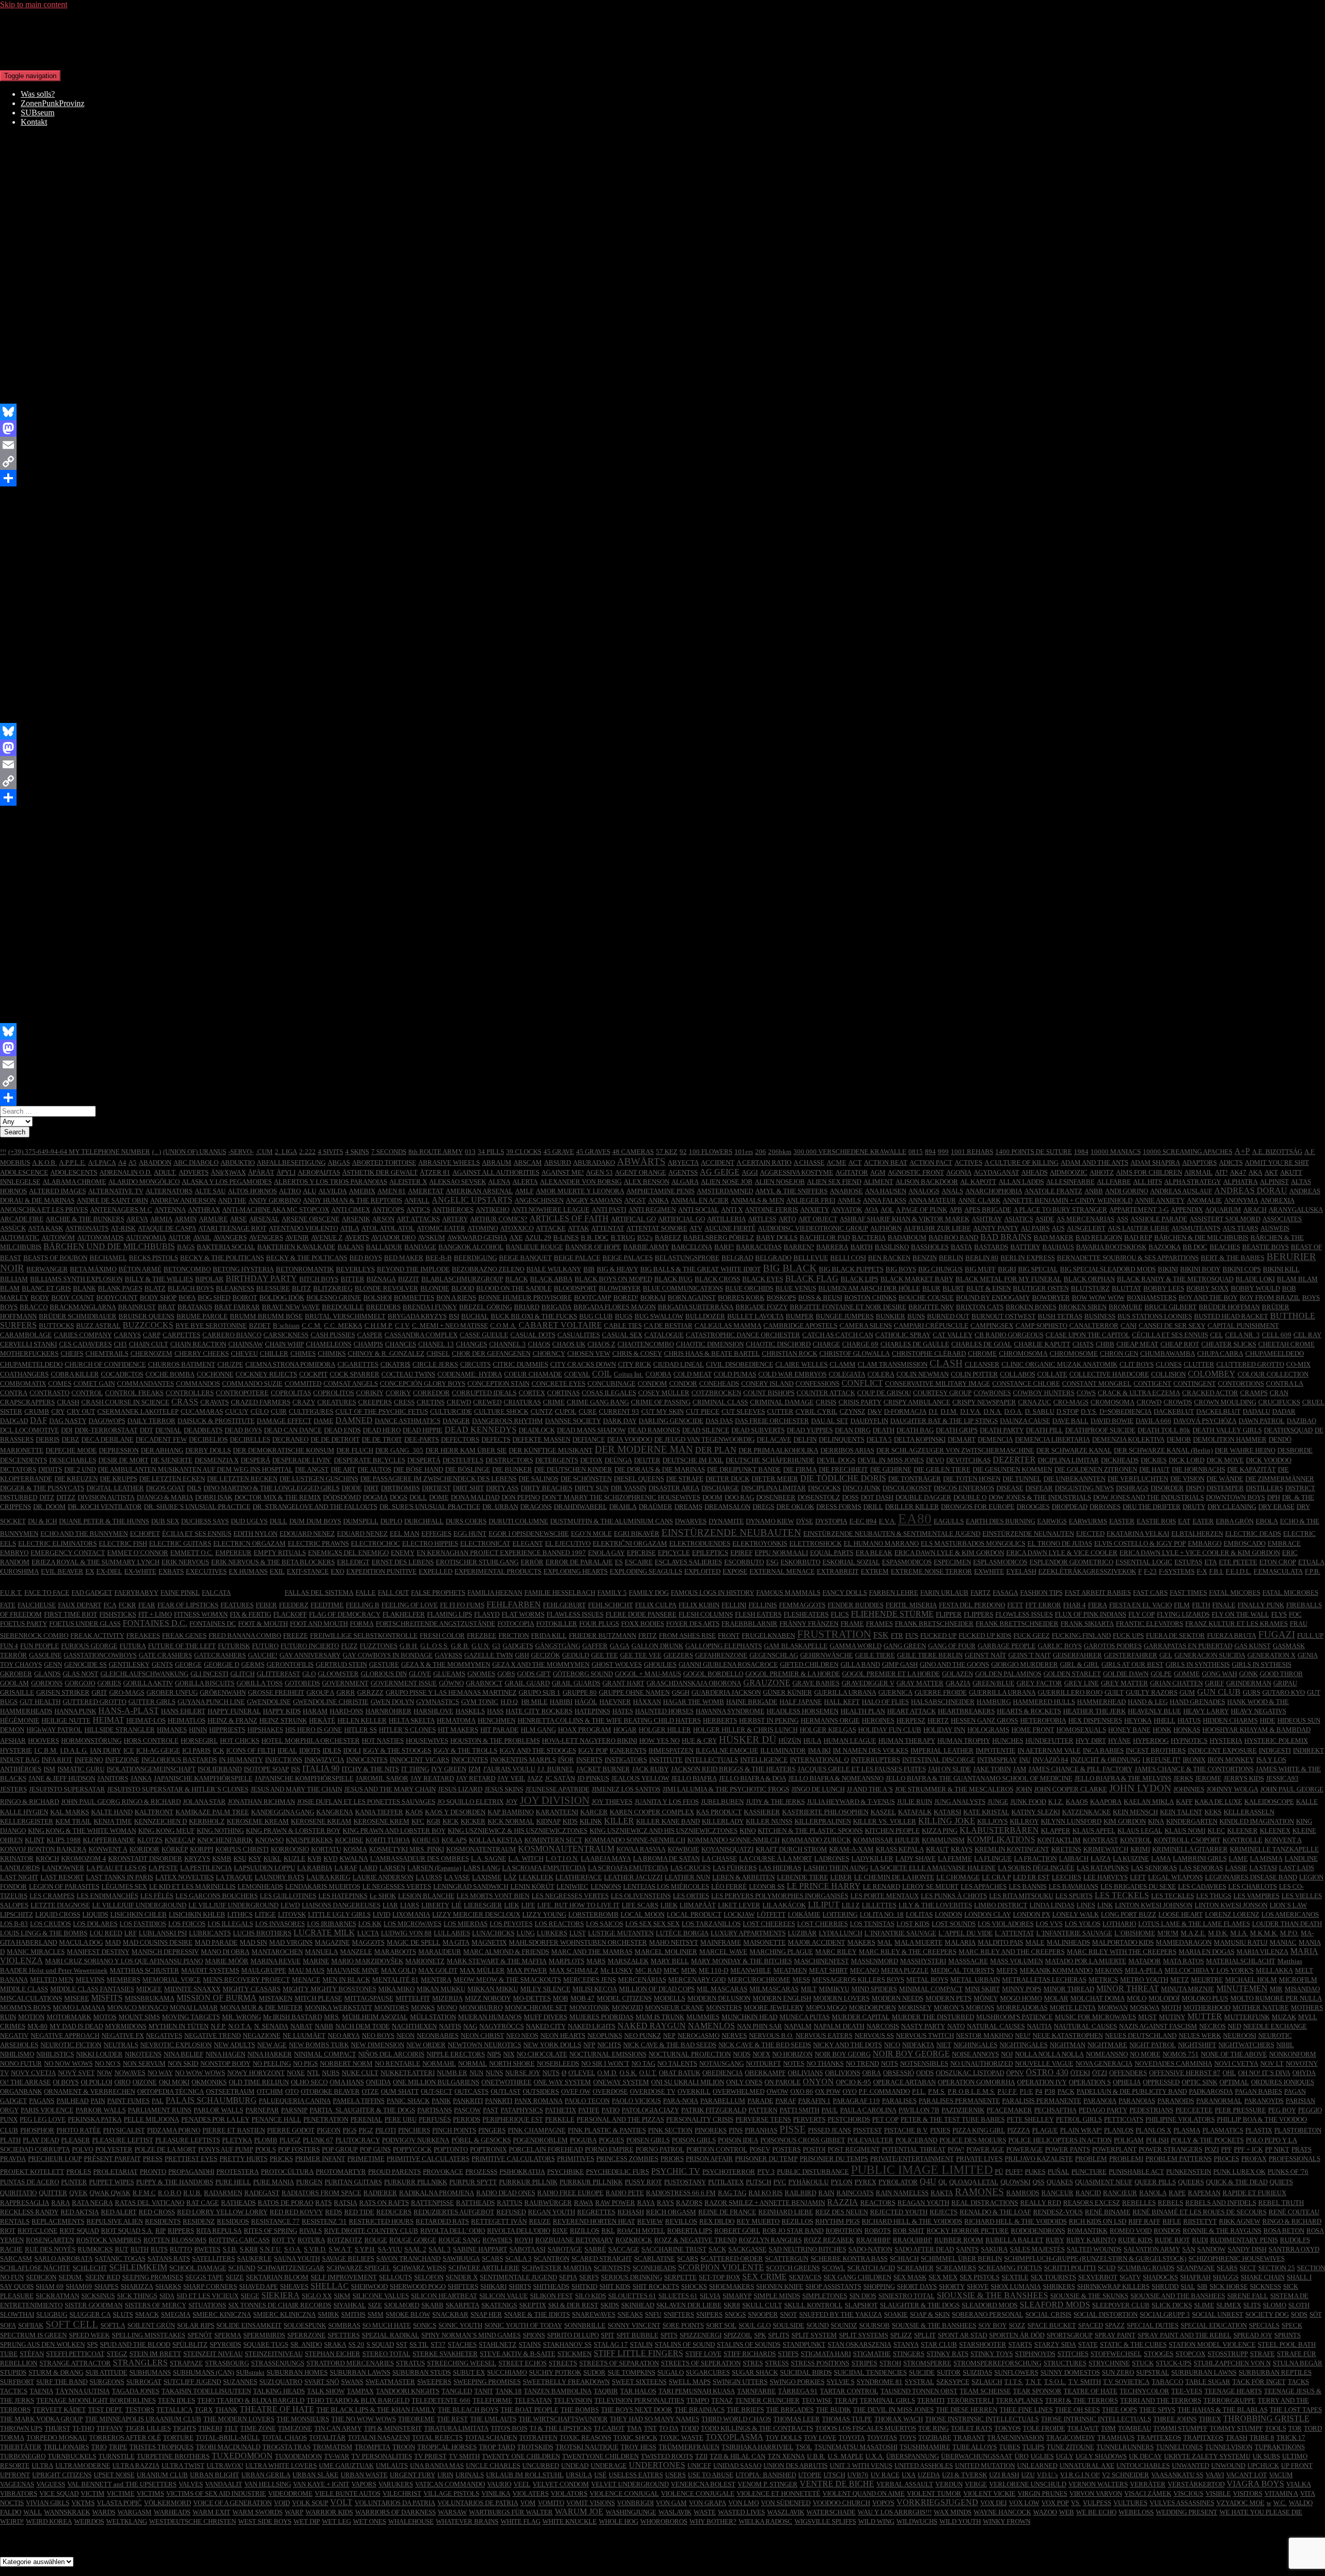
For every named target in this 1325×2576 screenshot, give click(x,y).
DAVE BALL (1070, 1421)
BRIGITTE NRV (931, 1307)
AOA (871, 1210)
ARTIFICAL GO (633, 1219)
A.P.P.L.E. (72, 1163)
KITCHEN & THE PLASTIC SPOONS (810, 1831)
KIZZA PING (940, 1831)
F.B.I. (1216, 1571)
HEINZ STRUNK (283, 1720)
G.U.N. (481, 1646)
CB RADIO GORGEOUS (1009, 1335)
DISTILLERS (1264, 1488)
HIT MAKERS (458, 1730)
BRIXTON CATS (980, 1307)
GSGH (681, 1692)
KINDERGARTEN (1192, 1821)
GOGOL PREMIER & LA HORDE (793, 1674)
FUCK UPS (1128, 1635)
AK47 (1238, 1172)
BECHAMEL (108, 1258)
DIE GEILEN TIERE (942, 1469)
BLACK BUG (673, 1279)
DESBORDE (1295, 1450)
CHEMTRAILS (107, 1353)
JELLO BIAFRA (694, 1778)
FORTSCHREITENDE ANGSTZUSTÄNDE (436, 1624)
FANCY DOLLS (845, 1593)
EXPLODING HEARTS (576, 1571)
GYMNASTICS (438, 1702)
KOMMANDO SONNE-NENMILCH (635, 1840)
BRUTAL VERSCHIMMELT (345, 1316)
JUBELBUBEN (722, 1802)
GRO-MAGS (127, 1692)
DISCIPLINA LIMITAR (774, 1488)
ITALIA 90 (321, 1768)
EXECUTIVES (206, 1571)
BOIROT (245, 1298)
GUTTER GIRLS (152, 1702)
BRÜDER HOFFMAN (1229, 1307)
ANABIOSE (846, 1191)
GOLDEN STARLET (1072, 1674)
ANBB (1094, 1191)
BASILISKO (892, 1247)
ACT (855, 1163)
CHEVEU (244, 1353)
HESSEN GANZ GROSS (984, 1720)
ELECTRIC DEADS (1253, 1534)
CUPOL (566, 1411)
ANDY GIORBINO (275, 1200)
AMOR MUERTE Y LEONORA (580, 1191)
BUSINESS (1100, 1316)
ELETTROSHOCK (815, 1543)
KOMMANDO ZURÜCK (816, 1840)
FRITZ (647, 1635)
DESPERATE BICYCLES (370, 1460)
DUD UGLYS (249, 1521)
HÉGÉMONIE (20, 1720)
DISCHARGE (720, 1488)
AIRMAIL (1198, 1172)
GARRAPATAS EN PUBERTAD (1188, 1646)
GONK (1248, 1674)
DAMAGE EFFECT (284, 1421)
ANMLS (849, 1200)
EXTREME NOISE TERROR (931, 1571)
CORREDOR (431, 1393)
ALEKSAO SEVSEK (458, 1182)
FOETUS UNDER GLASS (85, 1624)
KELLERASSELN (1249, 1812)
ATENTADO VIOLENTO (303, 1228)
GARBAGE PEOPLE (1007, 1646)
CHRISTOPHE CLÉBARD (929, 1353)
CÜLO (260, 1411)
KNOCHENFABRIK (225, 1840)
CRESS (404, 1402)
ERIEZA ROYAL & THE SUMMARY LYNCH (95, 1562)
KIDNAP (548, 1821)
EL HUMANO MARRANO (881, 1543)
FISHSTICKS (118, 1614)
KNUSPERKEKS (309, 1840)
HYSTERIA (1226, 1741)
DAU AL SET (830, 1421)
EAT (1184, 1521)
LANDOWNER (63, 1868)
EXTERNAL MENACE (782, 1571)
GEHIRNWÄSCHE (827, 1655)
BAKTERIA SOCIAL (226, 1247)
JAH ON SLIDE (949, 1769)
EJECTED (1090, 1534)
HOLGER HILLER (665, 1730)
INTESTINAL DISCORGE (939, 1760)
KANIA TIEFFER (379, 1812)
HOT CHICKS (240, 1741)
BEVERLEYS (355, 1269)
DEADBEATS (203, 1430)
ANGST (635, 1200)
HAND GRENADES (1197, 1702)
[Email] (662, 445)
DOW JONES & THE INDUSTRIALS (1040, 1497)
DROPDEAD (1070, 1507)
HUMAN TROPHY (964, 1741)
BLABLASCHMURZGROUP (462, 1279)
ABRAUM (497, 1163)
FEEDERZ (294, 1605)
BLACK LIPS (859, 1279)
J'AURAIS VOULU (509, 1769)
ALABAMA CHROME (74, 1182)
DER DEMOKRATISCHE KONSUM (284, 1450)
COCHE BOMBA (170, 1374)
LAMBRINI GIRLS (1200, 1859)
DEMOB (1179, 1439)
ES (619, 1562)
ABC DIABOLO (196, 1163)
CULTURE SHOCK (501, 1411)
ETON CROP (1278, 1562)
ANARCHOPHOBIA (994, 1191)
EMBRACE (1284, 1543)
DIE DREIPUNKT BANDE (744, 1469)
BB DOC (1195, 1247)
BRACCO (34, 1307)
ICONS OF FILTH (251, 1750)
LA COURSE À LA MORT (776, 1859)
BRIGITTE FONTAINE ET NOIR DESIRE (848, 1307)
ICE (129, 1750)
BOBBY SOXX (1208, 1288)
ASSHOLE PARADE (1159, 1219)
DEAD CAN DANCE (293, 1430)
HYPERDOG (1151, 1741)
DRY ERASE (1276, 1507)
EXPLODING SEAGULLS (646, 1571)
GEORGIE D (222, 1664)
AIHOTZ (1102, 1172)
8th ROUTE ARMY (436, 1152)
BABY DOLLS (777, 1238)
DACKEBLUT (1174, 1411)
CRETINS (431, 1402)
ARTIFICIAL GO (681, 1219)
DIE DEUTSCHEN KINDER (573, 1469)
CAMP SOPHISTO (1041, 1326)
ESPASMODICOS (907, 1562)
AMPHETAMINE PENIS (660, 1191)
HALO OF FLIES (885, 1702)
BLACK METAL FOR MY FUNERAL (1009, 1279)
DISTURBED (19, 1497)
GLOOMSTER (338, 1674)
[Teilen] (662, 478)
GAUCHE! (263, 1655)
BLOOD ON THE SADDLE (514, 1288)
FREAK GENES (184, 1635)
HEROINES (878, 1720)
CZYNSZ (852, 1411)
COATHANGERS (24, 1374)
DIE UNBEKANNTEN (1074, 1479)
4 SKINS (357, 1152)
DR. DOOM (49, 1507)
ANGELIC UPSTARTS (472, 1200)
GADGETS (518, 1646)
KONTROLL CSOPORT (1187, 1840)
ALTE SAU (210, 1191)
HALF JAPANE (801, 1702)
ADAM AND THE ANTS (1094, 1163)
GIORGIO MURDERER (1025, 1664)
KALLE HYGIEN (24, 1812)
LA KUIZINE (1131, 1859)
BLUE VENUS (796, 1288)
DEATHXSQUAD (1288, 1430)
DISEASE (1010, 1488)
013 (470, 1152)
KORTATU (326, 1849)
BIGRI (1007, 1269)
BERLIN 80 (982, 1258)
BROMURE (1125, 1307)
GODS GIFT (534, 1674)
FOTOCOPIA (516, 1624)
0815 (916, 1152)
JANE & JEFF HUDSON (62, 1778)
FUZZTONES (379, 1646)
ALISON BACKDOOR (927, 1182)
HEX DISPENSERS (1095, 1720)
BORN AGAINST (692, 1298)
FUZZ (349, 1646)
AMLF (524, 1191)
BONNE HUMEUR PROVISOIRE (525, 1298)
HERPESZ (911, 1720)
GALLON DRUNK (657, 1646)
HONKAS (1187, 1730)
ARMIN (186, 1219)
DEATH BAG (915, 1430)
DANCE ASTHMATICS (408, 1421)
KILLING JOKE (947, 1821)
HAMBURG (994, 1702)
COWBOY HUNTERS (1044, 1393)
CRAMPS (1254, 1393)
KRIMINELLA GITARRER (1190, 1849)
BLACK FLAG (812, 1278)
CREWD (459, 1402)
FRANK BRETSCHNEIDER (934, 1624)
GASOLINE (45, 1655)
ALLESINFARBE (1070, 1182)
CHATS (1083, 1344)
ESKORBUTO (800, 1562)
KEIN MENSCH (1135, 1812)
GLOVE (420, 1674)
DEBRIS (48, 1439)
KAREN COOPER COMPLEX (652, 1812)
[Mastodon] (662, 428)
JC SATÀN (560, 1778)
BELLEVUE (811, 1258)
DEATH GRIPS (957, 1430)
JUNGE (998, 1802)
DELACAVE (774, 1439)
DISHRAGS (1132, 1488)
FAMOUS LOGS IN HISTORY (712, 1593)
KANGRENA (335, 1812)
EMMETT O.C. (192, 1553)
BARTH (862, 1247)
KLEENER (1242, 1831)
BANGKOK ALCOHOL (471, 1247)
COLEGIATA (847, 1374)
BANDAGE (420, 1247)
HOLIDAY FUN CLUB (890, 1730)
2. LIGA (286, 1152)
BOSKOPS (781, 1298)
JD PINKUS (593, 1778)
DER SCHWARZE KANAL (1074, 1450)
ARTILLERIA (726, 1219)
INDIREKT (1308, 1750)
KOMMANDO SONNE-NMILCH (733, 1840)
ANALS (952, 1191)
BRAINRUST (137, 1307)
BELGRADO (773, 1258)
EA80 (915, 1519)
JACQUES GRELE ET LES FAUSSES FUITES (862, 1769)
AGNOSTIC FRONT (916, 1172)
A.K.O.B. (45, 1163)
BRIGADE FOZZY (762, 1307)
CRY (58, 1411)
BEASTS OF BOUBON (55, 1258)
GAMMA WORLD (856, 1646)
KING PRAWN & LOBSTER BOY (293, 1831)
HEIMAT (108, 1720)
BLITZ (301, 1288)
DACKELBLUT (1218, 1411)
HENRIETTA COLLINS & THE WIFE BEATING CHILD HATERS (609, 1720)
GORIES (109, 1683)
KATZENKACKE (1086, 1812)
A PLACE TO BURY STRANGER (1060, 1210)
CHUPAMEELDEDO (1275, 1353)
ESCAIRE (639, 1562)
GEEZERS (678, 1655)
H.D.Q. (510, 1702)
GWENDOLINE (269, 1702)
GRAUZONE (767, 1683)
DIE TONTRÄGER (915, 1479)
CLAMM (843, 1364)
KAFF (1184, 1802)
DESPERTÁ (424, 1460)
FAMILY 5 (612, 1593)
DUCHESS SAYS (205, 1521)
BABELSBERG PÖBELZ (719, 1238)
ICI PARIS (196, 1750)
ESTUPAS (1188, 1562)
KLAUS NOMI (1185, 1831)
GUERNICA (895, 1692)
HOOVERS (43, 1741)
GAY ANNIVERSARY (310, 1655)
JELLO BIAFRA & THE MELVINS (1123, 1778)
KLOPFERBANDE (109, 1840)
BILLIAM (14, 1279)
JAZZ (535, 1778)
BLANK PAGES (120, 1288)
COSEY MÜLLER (664, 1393)
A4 (122, 1163)
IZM (475, 1769)
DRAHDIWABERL (580, 1507)
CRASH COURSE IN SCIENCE (125, 1402)
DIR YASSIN (629, 1488)
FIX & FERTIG (251, 1614)
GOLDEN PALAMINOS (1008, 1674)
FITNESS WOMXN (201, 1614)
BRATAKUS (195, 1307)
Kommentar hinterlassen (167, 197)
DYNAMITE (726, 1521)
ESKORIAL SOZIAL (851, 1562)
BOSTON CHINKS (870, 1298)
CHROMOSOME (1074, 1353)
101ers (744, 1152)
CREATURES (337, 1402)
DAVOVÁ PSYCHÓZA (1205, 1421)
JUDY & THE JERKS (775, 1802)
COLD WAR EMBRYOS (792, 1374)
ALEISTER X (408, 1182)
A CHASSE (809, 1163)
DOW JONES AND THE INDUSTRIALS (1149, 1497)
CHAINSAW (246, 1344)
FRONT (729, 1635)
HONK (1162, 1730)
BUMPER (800, 1316)
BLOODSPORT (575, 1288)
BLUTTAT (1127, 1288)
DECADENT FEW (161, 1439)
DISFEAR (1039, 1488)
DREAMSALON (727, 1507)
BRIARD (527, 1307)
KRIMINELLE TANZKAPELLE (1274, 1849)
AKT (1271, 1172)
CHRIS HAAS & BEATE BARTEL (712, 1353)
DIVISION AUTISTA (106, 1497)
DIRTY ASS (502, 1488)
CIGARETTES (358, 1364)
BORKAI (653, 1298)
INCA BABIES (1103, 1750)
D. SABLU (1040, 1411)
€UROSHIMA (19, 1571)
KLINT (35, 1840)
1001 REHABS (972, 1152)
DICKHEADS (1120, 1460)
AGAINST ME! (563, 1172)
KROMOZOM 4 (84, 1859)
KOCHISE (349, 1840)
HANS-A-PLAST (129, 1711)
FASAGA (1005, 1593)
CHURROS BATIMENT (182, 1364)
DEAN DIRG (853, 1430)
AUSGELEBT (1086, 1228)
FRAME (852, 1624)
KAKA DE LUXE (1218, 1802)
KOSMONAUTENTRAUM (566, 1849)
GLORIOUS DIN (384, 1674)
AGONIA (959, 1172)
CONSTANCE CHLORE (1026, 1383)
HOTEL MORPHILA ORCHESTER (311, 1741)
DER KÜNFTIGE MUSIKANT (551, 1450)
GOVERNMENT (345, 1683)
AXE (516, 1238)
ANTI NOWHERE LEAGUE (550, 1210)
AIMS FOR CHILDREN (1149, 1172)
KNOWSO (269, 1840)
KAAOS (1077, 1802)
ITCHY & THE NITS (370, 1769)
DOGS (399, 1497)
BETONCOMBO (187, 1269)
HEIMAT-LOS (146, 1720)
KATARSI (947, 1812)
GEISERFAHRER (1077, 1655)
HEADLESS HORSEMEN (803, 1711)
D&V (875, 1411)
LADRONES (832, 1859)
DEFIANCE (589, 1439)
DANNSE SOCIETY (573, 1421)
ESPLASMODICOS (1000, 1562)
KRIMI (1140, 1849)
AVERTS (357, 1238)
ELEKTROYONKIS (760, 1543)
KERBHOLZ (207, 1821)
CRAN (1279, 1393)
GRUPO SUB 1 (540, 1692)
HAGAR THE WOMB (694, 1702)
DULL (278, 1521)
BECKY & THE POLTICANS (307, 1258)
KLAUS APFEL (1094, 1831)
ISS (296, 1769)
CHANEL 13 (436, 1344)
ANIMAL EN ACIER (700, 1200)
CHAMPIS (368, 1344)
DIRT (371, 1488)
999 (943, 1152)
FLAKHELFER (404, 1614)
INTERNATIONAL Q (819, 1760)
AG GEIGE (720, 1172)
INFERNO (89, 1760)
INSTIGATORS (626, 1760)
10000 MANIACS (1116, 1152)
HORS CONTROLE (151, 1741)
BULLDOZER (705, 1316)
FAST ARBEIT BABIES (1098, 1593)
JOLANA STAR (204, 1802)
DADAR (1284, 1411)
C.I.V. (402, 1326)
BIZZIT (409, 1279)
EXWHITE (989, 1571)
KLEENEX (1275, 1831)
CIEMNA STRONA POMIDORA (290, 1364)
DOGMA (375, 1497)
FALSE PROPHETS (438, 1593)
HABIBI (561, 1702)
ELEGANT (528, 1543)
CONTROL (87, 1393)
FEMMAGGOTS (802, 1605)
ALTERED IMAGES (57, 1191)
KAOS (414, 1812)
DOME (439, 1497)
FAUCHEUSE (37, 1605)
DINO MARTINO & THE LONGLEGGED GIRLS (271, 1488)
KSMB (222, 1859)
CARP (152, 1335)
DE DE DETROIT (335, 1439)
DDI (67, 1430)
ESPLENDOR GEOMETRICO (1071, 1562)
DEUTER (647, 1460)
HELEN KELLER (362, 1720)
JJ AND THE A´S (870, 1789)
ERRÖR (532, 1562)
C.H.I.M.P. (379, 1326)
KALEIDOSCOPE (1269, 1802)
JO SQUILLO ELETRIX (470, 1802)
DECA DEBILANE (107, 1439)
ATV (696, 1228)
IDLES (332, 1750)
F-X (1202, 1571)
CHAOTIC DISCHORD (778, 1344)
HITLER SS (360, 1730)
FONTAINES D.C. (155, 1623)
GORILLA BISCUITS (205, 1683)
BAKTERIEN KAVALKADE (296, 1247)
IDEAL (287, 1750)
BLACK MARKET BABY (917, 1279)
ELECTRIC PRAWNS (318, 1543)
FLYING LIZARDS (1183, 1614)
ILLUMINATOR (783, 1750)
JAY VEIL (511, 1778)
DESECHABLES (73, 1460)
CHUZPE (230, 1364)
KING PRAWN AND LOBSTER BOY (394, 1831)
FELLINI (734, 1605)
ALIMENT (878, 1182)
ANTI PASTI (609, 1210)
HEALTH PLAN (863, 1711)
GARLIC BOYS (1060, 1646)
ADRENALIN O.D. (126, 1172)
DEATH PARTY (1002, 1430)
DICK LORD (1187, 1460)
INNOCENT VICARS (419, 1760)
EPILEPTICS (710, 1553)
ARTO (787, 1219)
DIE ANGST (312, 1469)
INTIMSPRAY (997, 1760)
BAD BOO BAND (953, 1238)
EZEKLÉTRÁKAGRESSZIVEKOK (1087, 1571)
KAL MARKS (70, 1812)
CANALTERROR (1094, 1326)
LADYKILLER (872, 1859)
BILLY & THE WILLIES (159, 1279)
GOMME (1187, 1674)
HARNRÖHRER (388, 1711)
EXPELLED (436, 1571)
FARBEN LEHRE (894, 1593)
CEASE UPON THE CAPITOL (1088, 1335)
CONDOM (652, 1383)
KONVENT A (1283, 1840)
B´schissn (286, 1326)
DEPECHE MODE (71, 1450)
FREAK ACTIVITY (97, 1635)
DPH (1274, 1497)
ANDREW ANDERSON (183, 1200)
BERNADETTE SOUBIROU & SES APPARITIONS (1128, 1258)
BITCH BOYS (319, 1279)
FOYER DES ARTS (693, 1624)
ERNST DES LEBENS (403, 1562)
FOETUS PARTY (24, 1624)
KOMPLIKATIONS (1001, 1839)
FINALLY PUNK (1261, 1605)
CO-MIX (1298, 1364)
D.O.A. (1013, 1411)
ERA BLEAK (874, 1553)
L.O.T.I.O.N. (562, 1859)
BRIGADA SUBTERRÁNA (696, 1307)
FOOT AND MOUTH (319, 1624)
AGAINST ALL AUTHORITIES (496, 1172)
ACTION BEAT (886, 1163)
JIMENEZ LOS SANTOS (626, 1789)
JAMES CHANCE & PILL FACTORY (1080, 1769)
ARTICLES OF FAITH (569, 1218)
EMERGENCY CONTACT (68, 1553)
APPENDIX (1187, 1210)
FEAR (147, 1605)
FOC (1295, 1614)
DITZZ (66, 1497)
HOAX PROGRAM (585, 1730)
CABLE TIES (623, 1326)
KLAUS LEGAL (1140, 1831)
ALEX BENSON (646, 1182)
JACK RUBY (650, 1769)
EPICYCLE (674, 1553)
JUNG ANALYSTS (960, 1802)
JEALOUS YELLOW (640, 1778)
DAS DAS (719, 1421)
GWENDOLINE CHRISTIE (331, 1702)
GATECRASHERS (220, 1655)
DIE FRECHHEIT (843, 1469)
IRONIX (1194, 1760)
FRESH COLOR (442, 1635)
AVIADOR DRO (393, 1238)
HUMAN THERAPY (907, 1741)
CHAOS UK (569, 1344)
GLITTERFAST (278, 1674)
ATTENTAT (608, 1228)
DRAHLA (623, 1507)
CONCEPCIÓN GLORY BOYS (423, 1383)
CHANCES (401, 1344)
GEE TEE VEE (641, 1655)
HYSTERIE (16, 1750)
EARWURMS (1088, 1521)
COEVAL (577, 1374)
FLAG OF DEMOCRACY (345, 1614)
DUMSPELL (361, 1521)
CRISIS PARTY (860, 1402)
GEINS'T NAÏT (985, 1655)
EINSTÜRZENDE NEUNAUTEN (1028, 1534)
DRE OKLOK (795, 1507)
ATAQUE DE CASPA (167, 1228)
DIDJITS (50, 1469)
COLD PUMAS (735, 1374)
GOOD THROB (1281, 1674)
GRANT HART (623, 1683)
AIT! (1221, 1172)
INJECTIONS (284, 1760)
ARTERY (455, 1219)
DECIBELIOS (208, 1439)
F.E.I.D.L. (1239, 1571)
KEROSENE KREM (381, 1821)
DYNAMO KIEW (770, 1521)
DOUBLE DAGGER (923, 1497)
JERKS (1183, 1778)
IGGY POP (593, 1750)
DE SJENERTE (172, 1460)
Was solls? (38, 94)
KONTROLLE (1242, 1840)
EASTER (1122, 1521)
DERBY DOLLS (208, 1450)
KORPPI (202, 1849)
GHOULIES (660, 1664)
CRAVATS (215, 1402)
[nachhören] (20, 214)
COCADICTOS (122, 1374)
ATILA (350, 1228)
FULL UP (1310, 1635)
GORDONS (47, 1683)
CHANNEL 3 (507, 1344)
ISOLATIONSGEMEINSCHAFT (151, 1769)
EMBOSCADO (1245, 1543)
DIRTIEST (436, 1488)
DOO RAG (739, 1497)
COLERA (881, 1374)
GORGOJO (80, 1683)
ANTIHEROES (453, 1210)
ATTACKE (551, 1228)
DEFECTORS (460, 1439)
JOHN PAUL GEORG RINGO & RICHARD (121, 1802)
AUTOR (180, 1238)
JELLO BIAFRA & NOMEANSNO (836, 1778)
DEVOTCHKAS (968, 1460)
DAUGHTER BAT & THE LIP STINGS (944, 1421)
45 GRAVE (559, 1152)
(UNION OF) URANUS (195, 1152)
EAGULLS (949, 1521)
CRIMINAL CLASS (720, 1402)
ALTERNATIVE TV (116, 1191)
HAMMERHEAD (1101, 1702)
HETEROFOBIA (1043, 1720)
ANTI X (732, 1210)
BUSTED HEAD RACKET (1231, 1316)
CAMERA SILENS (866, 1326)
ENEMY (403, 1553)
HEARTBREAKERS (966, 1711)
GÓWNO (451, 1683)
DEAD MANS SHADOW (591, 1430)
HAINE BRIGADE (752, 1702)
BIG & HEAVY (617, 1269)
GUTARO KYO (1284, 1692)
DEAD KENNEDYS (481, 1430)
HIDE (1268, 1720)
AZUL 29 (538, 1238)
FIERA (1098, 1605)
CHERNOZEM (151, 1353)
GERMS (253, 1664)
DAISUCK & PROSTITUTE (216, 1421)
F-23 (1150, 1571)
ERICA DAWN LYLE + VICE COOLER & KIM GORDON (1200, 1553)
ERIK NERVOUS (185, 1562)
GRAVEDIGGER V (868, 1683)
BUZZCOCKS (148, 1325)
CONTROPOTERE (242, 1393)
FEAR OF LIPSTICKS (188, 1605)
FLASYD (487, 1614)
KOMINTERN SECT (553, 1840)
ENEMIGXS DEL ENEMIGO (348, 1553)
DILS (194, 1488)
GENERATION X (1271, 1655)
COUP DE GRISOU (884, 1393)
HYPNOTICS (1189, 1741)
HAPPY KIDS (282, 1711)
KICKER (473, 1821)
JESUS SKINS (504, 1789)
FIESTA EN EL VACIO (1140, 1605)
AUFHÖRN (886, 1228)
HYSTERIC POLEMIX (1276, 1741)
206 (761, 1152)
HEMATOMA (456, 1720)
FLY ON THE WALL (1240, 1614)
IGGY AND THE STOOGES (538, 1750)
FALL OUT (393, 1593)
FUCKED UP (938, 1635)
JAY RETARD (476, 1778)
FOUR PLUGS (599, 1624)
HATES (623, 1711)
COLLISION (1168, 1374)
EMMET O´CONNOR (138, 1553)
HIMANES (172, 1730)
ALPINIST (1274, 1182)
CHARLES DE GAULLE (915, 1344)
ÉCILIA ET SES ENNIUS (197, 1534)
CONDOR (683, 1383)
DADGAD (14, 1421)
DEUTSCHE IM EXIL (693, 1460)
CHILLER (274, 1353)
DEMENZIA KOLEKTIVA (1128, 1439)
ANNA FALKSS (885, 1200)
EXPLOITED (702, 1571)
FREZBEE (482, 1635)
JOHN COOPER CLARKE (1071, 1789)
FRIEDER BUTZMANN (602, 1635)
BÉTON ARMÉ (140, 1269)
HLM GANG (538, 1730)
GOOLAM (14, 1683)
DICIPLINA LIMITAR (1068, 1460)
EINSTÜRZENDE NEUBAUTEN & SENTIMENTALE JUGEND (892, 1534)
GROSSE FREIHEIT (276, 1692)
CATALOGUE (664, 1335)
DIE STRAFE (685, 1479)
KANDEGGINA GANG (283, 1812)
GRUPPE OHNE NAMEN (634, 1692)
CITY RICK (635, 1364)
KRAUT (937, 1849)
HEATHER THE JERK (1094, 1711)
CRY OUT (81, 1411)
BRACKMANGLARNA (83, 1307)
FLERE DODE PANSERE (641, 1614)
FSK (881, 1635)
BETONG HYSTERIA (243, 1269)
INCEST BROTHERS (1156, 1750)
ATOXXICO (517, 1228)
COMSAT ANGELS (351, 1383)
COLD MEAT (693, 1374)
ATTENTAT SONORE (657, 1228)
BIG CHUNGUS (940, 1269)
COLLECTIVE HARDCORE (1109, 1374)
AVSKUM (431, 1238)
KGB (433, 1821)
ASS (1122, 1219)
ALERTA (525, 1182)
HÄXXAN (647, 1702)
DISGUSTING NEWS (1084, 1488)
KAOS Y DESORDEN (455, 1812)
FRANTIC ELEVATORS (1150, 1624)
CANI (1129, 1326)
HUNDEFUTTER (1049, 1741)
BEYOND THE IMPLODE (413, 1269)
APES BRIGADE (988, 1210)
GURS (1252, 1692)
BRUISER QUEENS (146, 1316)
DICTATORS (18, 1469)
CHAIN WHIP (284, 1344)
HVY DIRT (1091, 1741)
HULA (812, 1741)
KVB (314, 1859)
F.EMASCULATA (1278, 1571)
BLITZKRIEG (333, 1288)
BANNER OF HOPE (593, 1247)
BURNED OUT (948, 1316)
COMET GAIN (94, 1383)
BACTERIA (869, 1238)
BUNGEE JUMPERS (845, 1316)
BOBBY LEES (1164, 1288)
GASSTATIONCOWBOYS (100, 1655)
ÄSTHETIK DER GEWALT (380, 1172)
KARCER (594, 1812)
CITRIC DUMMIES (520, 1364)
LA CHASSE (719, 1859)
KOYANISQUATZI (727, 1849)
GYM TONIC (480, 1702)
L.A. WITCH (526, 1859)
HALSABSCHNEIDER (943, 1702)
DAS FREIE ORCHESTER (772, 1421)
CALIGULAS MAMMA (728, 1326)
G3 (496, 1646)
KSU (240, 1859)
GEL (1166, 1655)
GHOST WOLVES (617, 1664)
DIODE (352, 1488)
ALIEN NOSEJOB (780, 1182)
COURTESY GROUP (942, 1393)
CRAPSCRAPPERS (27, 1402)
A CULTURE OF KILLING (1021, 1163)
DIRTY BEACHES (547, 1488)
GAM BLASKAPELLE (796, 1646)
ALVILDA (333, 1191)
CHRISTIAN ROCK (790, 1353)
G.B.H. (409, 1646)
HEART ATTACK (911, 1711)
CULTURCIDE (451, 1411)
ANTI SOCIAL (698, 1210)
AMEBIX (362, 1191)
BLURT (953, 1288)
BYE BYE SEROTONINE (211, 1326)
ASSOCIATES (1282, 1219)
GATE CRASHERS (165, 1655)
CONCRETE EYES (558, 1383)
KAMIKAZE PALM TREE (212, 1812)
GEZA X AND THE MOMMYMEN (541, 1664)
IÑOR (566, 1760)
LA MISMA (1266, 1859)
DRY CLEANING (1232, 1507)
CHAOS (539, 1344)
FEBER (266, 1605)
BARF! (724, 1247)
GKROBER (16, 1674)
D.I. (933, 1411)
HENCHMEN (497, 1720)
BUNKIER (890, 1316)
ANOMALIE (1204, 1200)
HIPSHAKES (265, 1730)
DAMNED (354, 1420)
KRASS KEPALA (900, 1849)
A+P (1242, 1151)
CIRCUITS (475, 1364)
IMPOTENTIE (996, 1750)
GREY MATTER (1124, 1683)
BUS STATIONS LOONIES (1155, 1316)
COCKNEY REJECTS (266, 1374)
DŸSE (805, 1521)
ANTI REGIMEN (652, 1210)
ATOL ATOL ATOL (388, 1228)
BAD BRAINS (1006, 1237)
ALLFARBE (1114, 1182)
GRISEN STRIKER (63, 1692)
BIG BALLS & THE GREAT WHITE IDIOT (701, 1269)
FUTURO (265, 1646)
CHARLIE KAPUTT (1042, 1344)
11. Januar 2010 (42, 504)
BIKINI (1168, 1269)
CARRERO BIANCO (232, 1335)
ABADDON (155, 1163)
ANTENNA (170, 1210)
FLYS (1279, 1614)
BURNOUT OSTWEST (1004, 1316)
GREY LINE (1081, 1683)
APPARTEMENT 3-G (1139, 1210)
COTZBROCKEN (716, 1393)
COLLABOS (1018, 1374)
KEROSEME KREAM (258, 1821)
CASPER (370, 1335)
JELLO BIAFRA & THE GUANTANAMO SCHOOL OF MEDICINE (979, 1778)
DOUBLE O (970, 1497)
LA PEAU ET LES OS (116, 1868)
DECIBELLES (250, 1439)
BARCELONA (692, 1247)
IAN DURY (106, 1750)
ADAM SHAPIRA (1155, 1163)
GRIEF (1214, 1683)
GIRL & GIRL (1080, 1664)
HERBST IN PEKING (769, 1720)
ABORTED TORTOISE (384, 1163)
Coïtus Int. (629, 1374)
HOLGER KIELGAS (828, 1730)
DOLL (418, 1497)
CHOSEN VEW (589, 1353)
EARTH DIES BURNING (1000, 1521)
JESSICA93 (1282, 1778)
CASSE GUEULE (484, 1335)
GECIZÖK (546, 1655)
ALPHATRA (1240, 1182)
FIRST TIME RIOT (71, 1614)
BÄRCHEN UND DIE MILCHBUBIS (109, 1246)
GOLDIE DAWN (1126, 1674)
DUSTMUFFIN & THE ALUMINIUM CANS (612, 1521)
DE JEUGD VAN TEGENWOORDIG (704, 1439)
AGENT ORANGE (641, 1172)
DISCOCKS (824, 1488)
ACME (836, 1163)
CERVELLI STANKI (28, 1344)
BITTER (352, 1279)
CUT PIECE (703, 1411)
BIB (589, 1269)
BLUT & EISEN (989, 1288)
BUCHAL (475, 1316)
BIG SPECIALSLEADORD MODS (1108, 1269)
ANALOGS (924, 1191)
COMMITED (303, 1383)
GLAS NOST (80, 1674)
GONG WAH (1219, 1674)
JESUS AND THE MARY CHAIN (390, 1789)
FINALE (1224, 1605)
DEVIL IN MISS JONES (891, 1460)
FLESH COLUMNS (706, 1614)
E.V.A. (887, 1521)
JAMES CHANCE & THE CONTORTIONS (1194, 1769)
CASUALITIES (579, 1335)
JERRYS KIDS (1244, 1778)
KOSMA (355, 1849)
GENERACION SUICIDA (1210, 1655)
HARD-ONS (347, 1711)
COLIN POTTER (974, 1374)
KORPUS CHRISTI (242, 1849)
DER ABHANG (162, 1450)
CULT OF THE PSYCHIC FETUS (382, 1411)
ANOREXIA (1277, 1200)
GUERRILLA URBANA (1002, 1692)
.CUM (264, 1152)
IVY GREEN (449, 1769)
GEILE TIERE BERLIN (930, 1655)
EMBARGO (1205, 1543)
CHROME (982, 1353)
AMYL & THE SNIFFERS (791, 1191)
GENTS (162, 1664)
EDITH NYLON (255, 1534)
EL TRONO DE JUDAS (1060, 1543)
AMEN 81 (392, 1191)
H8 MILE (534, 1702)
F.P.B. (1313, 1571)
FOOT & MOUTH (263, 1624)
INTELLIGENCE (764, 1760)
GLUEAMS (449, 1674)
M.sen (116, 197)
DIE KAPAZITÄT (1252, 1469)
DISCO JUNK (862, 1488)
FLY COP (1142, 1614)
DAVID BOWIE (1112, 1421)
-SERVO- (241, 1152)
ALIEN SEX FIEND (834, 1182)
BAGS (186, 1247)
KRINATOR (17, 1859)
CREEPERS (375, 1402)
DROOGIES (1033, 1507)
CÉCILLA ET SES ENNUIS (1170, 1335)
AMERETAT (426, 1191)
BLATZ (155, 1288)
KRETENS (1066, 1849)
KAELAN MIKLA (1149, 1802)
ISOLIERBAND (220, 1769)
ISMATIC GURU (81, 1769)
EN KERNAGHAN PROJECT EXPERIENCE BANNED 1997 (501, 1553)
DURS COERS (466, 1521)
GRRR (346, 1692)
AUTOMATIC (20, 1238)
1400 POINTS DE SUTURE (1034, 1152)
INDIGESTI (1275, 1750)
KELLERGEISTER (27, 1821)
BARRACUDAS (759, 1247)
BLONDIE (435, 1288)
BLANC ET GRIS (46, 1288)
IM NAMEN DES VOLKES (871, 1750)
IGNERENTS (628, 1750)
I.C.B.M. (46, 1750)
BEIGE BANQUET (525, 1258)
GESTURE (384, 1664)
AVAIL (202, 1238)
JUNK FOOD (1028, 1802)
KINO (748, 1831)
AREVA (137, 1219)
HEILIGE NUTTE (66, 1720)
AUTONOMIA (146, 1238)
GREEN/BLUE (993, 1683)
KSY (255, 1859)
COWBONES (992, 1393)
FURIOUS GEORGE (89, 1646)
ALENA (499, 1182)
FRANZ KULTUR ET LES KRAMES (1236, 1624)
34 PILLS (491, 1152)
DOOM (712, 1497)
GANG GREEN (905, 1646)
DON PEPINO (521, 1497)
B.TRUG (623, 1238)
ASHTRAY (987, 1219)
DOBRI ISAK (214, 1497)
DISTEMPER (1225, 1488)
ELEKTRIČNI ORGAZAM (630, 1543)
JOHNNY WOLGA (1232, 1789)
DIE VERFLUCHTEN (1138, 1479)
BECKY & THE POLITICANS (222, 1258)
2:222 (307, 1152)
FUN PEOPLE (40, 1646)
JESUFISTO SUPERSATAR (67, 1789)
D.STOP (1068, 1411)
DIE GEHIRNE (891, 1469)
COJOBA (658, 1374)
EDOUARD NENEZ (307, 1534)
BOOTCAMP (593, 1298)
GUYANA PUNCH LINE (211, 1702)
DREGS (763, 1507)
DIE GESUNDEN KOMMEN (1012, 1469)
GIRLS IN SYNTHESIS (1198, 1664)
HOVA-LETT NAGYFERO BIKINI (590, 1741)
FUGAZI (1277, 1634)
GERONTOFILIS (290, 1664)
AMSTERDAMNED (725, 1191)
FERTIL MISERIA (911, 1605)
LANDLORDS (20, 1868)
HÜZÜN (790, 1741)
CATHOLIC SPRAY (903, 1335)
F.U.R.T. (11, 1593)
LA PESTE (163, 1868)
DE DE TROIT (382, 1439)
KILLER (619, 1821)
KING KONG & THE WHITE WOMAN (82, 1831)
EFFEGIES (436, 1534)
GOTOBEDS (302, 1683)
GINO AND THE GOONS (954, 1664)
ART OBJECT (818, 1219)
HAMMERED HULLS (1044, 1702)
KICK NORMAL (511, 1821)
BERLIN (951, 1258)
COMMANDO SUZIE (252, 1383)
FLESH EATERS (758, 1614)
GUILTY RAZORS (1152, 1692)
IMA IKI (819, 1750)
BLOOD (463, 1288)
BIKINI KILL (1281, 1269)
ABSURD (557, 1163)
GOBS (506, 1674)
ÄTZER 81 (435, 1172)
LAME (1238, 1859)
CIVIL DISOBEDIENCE (740, 1364)
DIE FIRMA (800, 1469)
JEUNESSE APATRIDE (557, 1789)
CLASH (946, 1363)
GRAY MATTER (920, 1683)
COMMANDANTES (145, 1383)
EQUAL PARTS (832, 1553)
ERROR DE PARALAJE (579, 1562)
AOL (887, 1210)
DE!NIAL (168, 1430)
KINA (1156, 1821)
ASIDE (1045, 1219)
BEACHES (1225, 1247)
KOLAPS (454, 1840)
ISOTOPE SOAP (266, 1769)
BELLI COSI (848, 1258)
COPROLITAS (291, 1393)
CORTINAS (563, 1393)
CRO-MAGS (1071, 1402)
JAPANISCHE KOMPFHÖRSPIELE (304, 1778)
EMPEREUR (233, 1553)
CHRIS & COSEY (637, 1353)
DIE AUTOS (374, 1469)
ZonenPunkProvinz (53, 103)
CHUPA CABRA (1220, 1353)
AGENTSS (683, 1172)
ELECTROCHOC (376, 1543)
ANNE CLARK (979, 1200)
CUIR (279, 1411)
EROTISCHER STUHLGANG (477, 1562)
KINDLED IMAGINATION (1257, 1821)
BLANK (84, 1288)
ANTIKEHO (492, 1210)
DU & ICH (42, 1521)
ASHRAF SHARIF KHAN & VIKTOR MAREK (904, 1219)
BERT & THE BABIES (1233, 1258)
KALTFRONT (154, 1812)
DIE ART (343, 1469)
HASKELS (470, 1711)
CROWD (1149, 1402)
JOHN (1024, 1789)
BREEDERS (383, 1307)
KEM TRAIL (73, 1821)
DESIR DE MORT (123, 1460)
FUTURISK (234, 1646)
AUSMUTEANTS (1196, 1228)
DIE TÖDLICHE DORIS (843, 1478)
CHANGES (472, 1344)
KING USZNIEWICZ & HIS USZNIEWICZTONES (518, 1831)
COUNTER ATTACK (826, 1393)
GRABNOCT (484, 1683)
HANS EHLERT (183, 1711)
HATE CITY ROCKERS (539, 1711)
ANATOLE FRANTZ (1053, 1191)
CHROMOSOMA (1023, 1353)
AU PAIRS (1035, 1228)
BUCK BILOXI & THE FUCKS (534, 1316)
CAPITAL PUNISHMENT (1243, 1326)
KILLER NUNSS (769, 1821)
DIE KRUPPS (119, 1479)
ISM (49, 1769)
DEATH (884, 1430)
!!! (3, 1152)
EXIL (277, 1571)
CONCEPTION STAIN (498, 1383)
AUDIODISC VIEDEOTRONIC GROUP (813, 1228)
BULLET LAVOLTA (755, 1316)
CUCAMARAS (202, 1411)
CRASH (68, 1402)
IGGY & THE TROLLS (465, 1750)
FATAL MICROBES (1290, 1593)
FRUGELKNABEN (768, 1635)
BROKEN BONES (1031, 1307)
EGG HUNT (470, 1534)
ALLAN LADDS (1021, 1182)
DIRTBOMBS (400, 1488)
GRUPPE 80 (580, 1692)
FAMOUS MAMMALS (788, 1593)
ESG (772, 1562)
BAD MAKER (1054, 1238)
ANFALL (417, 1200)
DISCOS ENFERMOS (964, 1488)
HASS (495, 1711)
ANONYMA (1241, 1200)
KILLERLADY (723, 1821)
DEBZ (70, 1439)
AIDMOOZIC (1069, 1172)
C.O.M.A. (503, 1326)
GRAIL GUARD (527, 1683)
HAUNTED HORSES (664, 1711)
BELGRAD (737, 1258)
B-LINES (566, 1238)
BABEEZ (668, 1238)
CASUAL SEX (622, 1335)
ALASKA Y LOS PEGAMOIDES (227, 1182)
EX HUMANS (248, 1571)
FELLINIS (763, 1605)
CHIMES (303, 1353)
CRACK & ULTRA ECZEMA (1139, 1393)
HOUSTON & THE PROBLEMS (495, 1741)
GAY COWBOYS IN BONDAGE (388, 1655)
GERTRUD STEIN (341, 1664)
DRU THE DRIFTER (1152, 1507)
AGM (878, 1172)
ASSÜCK (13, 1228)
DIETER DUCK (727, 1479)
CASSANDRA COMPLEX (421, 1335)
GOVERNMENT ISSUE (404, 1683)
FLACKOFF (290, 1614)
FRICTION (514, 1635)
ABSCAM (528, 1163)
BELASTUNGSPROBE (687, 1258)
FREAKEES (143, 1635)
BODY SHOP (158, 1298)
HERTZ (938, 1720)
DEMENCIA (995, 1439)
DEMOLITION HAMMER (1230, 1439)
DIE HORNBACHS (1198, 1469)
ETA (1211, 1562)
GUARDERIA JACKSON (726, 1692)
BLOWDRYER (620, 1288)
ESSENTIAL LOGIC (1144, 1562)
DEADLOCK (537, 1430)
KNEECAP (180, 1840)
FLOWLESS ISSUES (1024, 1614)
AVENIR (297, 1238)
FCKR (127, 1605)
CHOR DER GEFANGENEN (491, 1353)
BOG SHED (214, 1298)
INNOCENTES (367, 1760)
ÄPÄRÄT (261, 1172)
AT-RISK (123, 1228)
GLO (309, 1674)
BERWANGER (47, 1269)
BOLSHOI (378, 1298)
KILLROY (1024, 1821)
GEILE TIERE (875, 1655)
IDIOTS (310, 1750)
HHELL (1165, 1720)
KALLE (1307, 1802)
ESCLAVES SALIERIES (688, 1562)
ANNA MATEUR (932, 1200)
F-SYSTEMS (1177, 1571)
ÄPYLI (286, 1172)
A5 (132, 1163)
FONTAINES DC (213, 1624)
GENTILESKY (129, 1664)
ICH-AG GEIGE (158, 1750)
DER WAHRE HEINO (1245, 1450)
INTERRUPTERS (875, 1760)
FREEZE (296, 1635)
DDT (146, 1430)
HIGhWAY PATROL (54, 1730)
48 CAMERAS (633, 1152)
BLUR (931, 1288)
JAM (1020, 1769)
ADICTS (1231, 1163)
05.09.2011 (28, 175)
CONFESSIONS (818, 1383)
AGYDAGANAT (996, 1172)
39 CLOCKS (524, 1152)
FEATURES (237, 1605)
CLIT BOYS (1137, 1364)
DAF (39, 1420)
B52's (645, 1238)
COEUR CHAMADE (533, 1374)
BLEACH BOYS (191, 1288)
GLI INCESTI (209, 1674)
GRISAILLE (17, 1692)
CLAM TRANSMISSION (893, 1364)
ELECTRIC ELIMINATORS (57, 1543)
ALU (310, 1191)
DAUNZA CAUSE (1025, 1421)
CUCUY (237, 1411)
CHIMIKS (332, 1353)
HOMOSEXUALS (1081, 1730)
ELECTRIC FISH (123, 1543)
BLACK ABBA (551, 1279)
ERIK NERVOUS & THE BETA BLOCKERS (273, 1562)
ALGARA (685, 1182)
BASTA (961, 1247)
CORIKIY (370, 1393)
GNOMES (481, 1674)
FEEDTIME (327, 1605)
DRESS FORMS (839, 1507)
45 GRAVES (593, 1152)
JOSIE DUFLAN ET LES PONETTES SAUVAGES (366, 1802)
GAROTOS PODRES (1113, 1646)
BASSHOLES (930, 1247)
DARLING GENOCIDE (671, 1421)
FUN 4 (9, 1646)
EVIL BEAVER (62, 1571)
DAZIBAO (1301, 1421)
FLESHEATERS (806, 1614)
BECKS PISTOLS (153, 1258)
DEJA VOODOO (630, 1439)
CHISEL (438, 1353)
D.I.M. (949, 1411)
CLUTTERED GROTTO (1250, 1364)
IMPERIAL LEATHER (942, 1750)
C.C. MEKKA (343, 1326)
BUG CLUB (596, 1316)
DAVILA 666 (1153, 1421)
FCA (110, 1605)
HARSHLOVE (433, 1711)
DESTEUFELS (463, 1460)
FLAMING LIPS (450, 1614)
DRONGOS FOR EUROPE (978, 1507)
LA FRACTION (1035, 1859)
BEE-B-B (439, 1258)
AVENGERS (266, 1238)
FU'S (912, 1635)
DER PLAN (716, 1450)
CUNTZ (542, 1411)
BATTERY (1025, 1247)
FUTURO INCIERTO (310, 1646)
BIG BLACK (790, 1268)
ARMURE (213, 1219)
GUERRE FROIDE (941, 1692)
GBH (522, 1655)
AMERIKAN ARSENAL (479, 1191)
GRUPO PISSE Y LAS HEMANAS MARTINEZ (451, 1692)
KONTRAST (1100, 1840)
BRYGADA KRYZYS (417, 1316)
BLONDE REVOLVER (386, 1288)
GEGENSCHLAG (774, 1655)
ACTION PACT (931, 1163)
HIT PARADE (499, 1730)
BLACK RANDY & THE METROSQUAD (1175, 1279)
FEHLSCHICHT (610, 1605)
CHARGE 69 (860, 1344)
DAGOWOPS (107, 1421)
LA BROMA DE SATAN (666, 1859)
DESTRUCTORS (509, 1460)
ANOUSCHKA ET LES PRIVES (44, 1210)
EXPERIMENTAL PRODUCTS (498, 1571)
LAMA (1161, 1859)
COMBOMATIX (23, 1383)
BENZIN (925, 1258)
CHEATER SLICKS (1229, 1344)
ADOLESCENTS (74, 1172)
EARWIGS (1052, 1521)
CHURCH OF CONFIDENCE (105, 1364)
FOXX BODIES (643, 1624)
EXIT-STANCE (308, 1571)
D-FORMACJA (905, 1411)
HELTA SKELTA (412, 1720)
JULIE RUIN (915, 1802)
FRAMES (879, 1624)
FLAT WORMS (523, 1614)
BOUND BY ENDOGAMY (993, 1298)
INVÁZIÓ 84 (1050, 1760)
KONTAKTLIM (1059, 1840)
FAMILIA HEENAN (495, 1593)
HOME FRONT (1033, 1730)
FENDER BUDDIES (856, 1605)
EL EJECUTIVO (568, 1543)
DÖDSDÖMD (342, 1497)
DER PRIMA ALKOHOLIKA (778, 1450)
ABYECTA (683, 1163)
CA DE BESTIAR (668, 1326)
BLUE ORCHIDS (749, 1288)
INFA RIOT (57, 1760)
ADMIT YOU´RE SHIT (1277, 1163)
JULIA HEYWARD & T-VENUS (851, 1802)
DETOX (591, 1460)
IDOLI (352, 1750)
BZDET (260, 1326)
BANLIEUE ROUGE (534, 1247)
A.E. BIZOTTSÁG (1277, 1152)
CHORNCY (549, 1353)
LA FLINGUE (993, 1859)
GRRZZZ (370, 1692)
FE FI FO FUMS (462, 1605)
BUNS (916, 1316)
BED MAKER (404, 1258)
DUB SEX (165, 1521)
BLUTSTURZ (1090, 1288)
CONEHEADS (719, 1383)
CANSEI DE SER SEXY (1172, 1326)
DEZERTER (1014, 1460)
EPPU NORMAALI (781, 1553)
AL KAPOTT (978, 1182)
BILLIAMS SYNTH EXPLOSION (76, 1279)
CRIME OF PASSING (661, 1402)
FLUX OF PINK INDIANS (1091, 1614)
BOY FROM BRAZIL (1270, 1298)
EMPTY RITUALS (280, 1553)
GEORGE (188, 1664)
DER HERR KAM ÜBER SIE (466, 1450)
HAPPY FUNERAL (234, 1711)
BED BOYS (366, 1258)
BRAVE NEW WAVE (291, 1307)
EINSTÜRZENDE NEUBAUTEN (731, 1533)
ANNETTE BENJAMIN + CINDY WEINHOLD (1068, 1200)
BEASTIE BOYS (1265, 1247)
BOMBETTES (414, 1298)
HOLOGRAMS (988, 1730)
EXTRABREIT (838, 1571)
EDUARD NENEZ (362, 1534)
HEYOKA (1138, 1720)
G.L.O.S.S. (435, 1646)
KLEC (1216, 1831)
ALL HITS (1147, 1182)
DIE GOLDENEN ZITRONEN (1096, 1469)
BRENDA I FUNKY (430, 1307)
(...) (157, 1152)
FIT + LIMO (155, 1614)
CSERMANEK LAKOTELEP (138, 1411)
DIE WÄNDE (1225, 1479)
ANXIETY (815, 1210)
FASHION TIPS (1041, 1593)
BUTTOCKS (56, 1326)
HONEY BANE (1129, 1730)
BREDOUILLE (343, 1307)
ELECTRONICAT (485, 1543)
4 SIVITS (330, 1152)
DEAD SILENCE (706, 1430)
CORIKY (398, 1393)
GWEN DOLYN (392, 1702)
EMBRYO (14, 1553)
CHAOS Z (601, 1344)
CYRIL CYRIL (816, 1411)
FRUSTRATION (834, 1634)
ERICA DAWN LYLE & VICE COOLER (1062, 1553)
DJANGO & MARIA (165, 1497)
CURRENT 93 (619, 1411)
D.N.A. (993, 1411)
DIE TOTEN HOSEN (972, 1479)
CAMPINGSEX (992, 1326)
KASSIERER (762, 1812)
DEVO (935, 1460)
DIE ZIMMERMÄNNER (1280, 1479)
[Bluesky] (662, 412)
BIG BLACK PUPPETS (851, 1269)
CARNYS (127, 1335)
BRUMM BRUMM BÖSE (266, 1316)
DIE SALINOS (539, 1479)
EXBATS (171, 1571)
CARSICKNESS (286, 1335)
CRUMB (37, 1411)
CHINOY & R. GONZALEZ (386, 1353)
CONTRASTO (49, 1393)
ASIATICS (1019, 1219)
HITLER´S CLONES (407, 1730)
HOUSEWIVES (427, 1741)
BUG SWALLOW (659, 1316)
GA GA (620, 1646)
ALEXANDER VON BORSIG (581, 1182)
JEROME (1208, 1778)
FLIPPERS (978, 1614)
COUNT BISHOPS (769, 1393)
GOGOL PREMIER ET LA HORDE (891, 1674)
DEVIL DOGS (836, 1460)
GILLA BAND (860, 1664)
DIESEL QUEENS (639, 1479)
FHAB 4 (1074, 1605)
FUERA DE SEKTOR (1175, 1635)
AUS (1058, 1228)
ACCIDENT (718, 1163)
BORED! (626, 1298)
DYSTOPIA (831, 1521)
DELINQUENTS (842, 1439)
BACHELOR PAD (825, 1238)
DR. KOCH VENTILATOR (105, 1507)
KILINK (591, 1821)
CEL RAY (1307, 1335)
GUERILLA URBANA (845, 1692)
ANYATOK (847, 1210)
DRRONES (1105, 1507)
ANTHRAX (204, 1210)
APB (956, 1210)
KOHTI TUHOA (388, 1840)
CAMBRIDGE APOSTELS (800, 1326)
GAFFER (595, 1646)
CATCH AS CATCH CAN (838, 1335)
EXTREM (875, 1571)
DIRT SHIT (468, 1488)
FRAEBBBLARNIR (749, 1624)
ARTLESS (762, 1219)
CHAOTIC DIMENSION (710, 1344)
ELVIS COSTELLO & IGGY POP (1140, 1543)
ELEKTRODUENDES (700, 1543)
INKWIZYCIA (324, 1760)
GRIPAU (1285, 1683)
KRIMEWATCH (1106, 1849)
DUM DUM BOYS (315, 1521)
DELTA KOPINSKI (920, 1439)
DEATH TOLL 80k (1164, 1430)
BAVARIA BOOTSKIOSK (1111, 1247)
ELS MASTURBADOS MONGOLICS (973, 1543)
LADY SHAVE (916, 1859)
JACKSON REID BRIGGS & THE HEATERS (733, 1769)
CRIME (554, 1402)
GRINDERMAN (1249, 1683)
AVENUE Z (327, 1238)
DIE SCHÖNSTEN (586, 1479)
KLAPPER (1056, 1831)
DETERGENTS (557, 1460)
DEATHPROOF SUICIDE (1100, 1430)
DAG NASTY (68, 1421)
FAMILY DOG (649, 1593)
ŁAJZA (1101, 1859)
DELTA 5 (879, 1439)
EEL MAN (404, 1534)
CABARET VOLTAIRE (560, 1325)
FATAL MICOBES (1235, 1593)
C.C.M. (312, 1326)
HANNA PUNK (75, 1711)
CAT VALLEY (953, 1335)
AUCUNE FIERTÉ (730, 1228)
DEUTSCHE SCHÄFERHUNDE (770, 1460)
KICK (451, 1821)
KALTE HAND (112, 1812)
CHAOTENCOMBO (646, 1344)
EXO (337, 1571)
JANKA (141, 1778)
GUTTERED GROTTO (94, 1702)
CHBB (1105, 1344)
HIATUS (1189, 1720)
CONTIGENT (1152, 1383)
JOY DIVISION (555, 1800)
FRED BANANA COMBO (245, 1635)
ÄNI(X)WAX (228, 1172)
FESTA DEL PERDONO (972, 1605)
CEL (1217, 1335)
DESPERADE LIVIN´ (302, 1460)
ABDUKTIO (238, 1163)
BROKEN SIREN (1083, 1307)
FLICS (840, 1614)
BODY (40, 1298)
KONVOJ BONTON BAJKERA (43, 1849)
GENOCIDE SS (85, 1664)
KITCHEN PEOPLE (892, 1831)
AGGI (750, 1172)
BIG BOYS (901, 1269)
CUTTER (780, 1411)
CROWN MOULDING (1225, 1402)
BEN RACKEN (889, 1258)
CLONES (1169, 1364)
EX (90, 1571)
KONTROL (1136, 1840)
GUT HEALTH (40, 1702)
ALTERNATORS (169, 1191)
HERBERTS (720, 1720)
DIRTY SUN (592, 1488)
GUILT (1114, 1692)
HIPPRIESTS (227, 1730)
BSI (454, 1316)
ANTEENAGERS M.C (121, 1210)
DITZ (47, 1497)
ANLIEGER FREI (811, 1200)
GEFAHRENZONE (721, 1655)
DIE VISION (1187, 1479)
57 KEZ (667, 1152)
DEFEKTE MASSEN (541, 1439)
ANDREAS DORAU (1251, 1190)
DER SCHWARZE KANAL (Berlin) (1163, 1450)
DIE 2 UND (80, 1469)
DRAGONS (536, 1507)
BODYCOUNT (117, 1298)
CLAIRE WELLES (801, 1364)
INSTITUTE (666, 1760)
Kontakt (34, 122)
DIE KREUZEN (76, 1479)
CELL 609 (1277, 1335)
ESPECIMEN (952, 1562)
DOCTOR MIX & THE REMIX (278, 1497)
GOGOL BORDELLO (713, 1674)
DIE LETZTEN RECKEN (242, 1479)
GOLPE (1161, 1674)
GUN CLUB (1219, 1692)
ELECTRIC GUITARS (180, 1543)
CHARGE (826, 1344)
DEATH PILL (1044, 1430)
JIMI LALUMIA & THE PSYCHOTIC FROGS (726, 1789)
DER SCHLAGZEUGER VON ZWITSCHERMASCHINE (955, 1450)
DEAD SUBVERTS (758, 1430)
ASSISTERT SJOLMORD (1225, 1219)
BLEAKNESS (235, 1288)
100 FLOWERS (711, 1152)
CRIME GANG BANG (598, 1402)
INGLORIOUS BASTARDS (179, 1760)
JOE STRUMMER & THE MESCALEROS (954, 1789)
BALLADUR (384, 1247)
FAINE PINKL (180, 1593)
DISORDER (1167, 1488)
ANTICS (418, 1210)
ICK (218, 1750)
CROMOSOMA (1113, 1402)
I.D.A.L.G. (74, 1750)
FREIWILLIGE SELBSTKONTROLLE (364, 1635)
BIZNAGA (381, 1279)
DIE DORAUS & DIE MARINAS (660, 1469)
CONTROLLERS (190, 1393)
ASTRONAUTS (87, 1228)
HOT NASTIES (383, 1741)
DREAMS (688, 1507)
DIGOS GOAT (165, 1488)
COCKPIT (313, 1374)
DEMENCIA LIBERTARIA (1052, 1439)
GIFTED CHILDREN (809, 1664)
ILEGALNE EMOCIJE (727, 1750)
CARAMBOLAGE (26, 1335)
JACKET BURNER (603, 1769)
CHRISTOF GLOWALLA (855, 1353)
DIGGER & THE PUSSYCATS (42, 1488)
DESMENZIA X (217, 1460)
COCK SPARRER (355, 1374)
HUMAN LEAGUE (850, 1741)
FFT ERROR (1043, 1605)
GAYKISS (448, 1655)
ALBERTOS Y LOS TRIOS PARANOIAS (330, 1182)
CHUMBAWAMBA (1168, 1353)
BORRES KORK (741, 1298)
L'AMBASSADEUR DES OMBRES (419, 1859)
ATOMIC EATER (441, 1228)
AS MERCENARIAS (1085, 1219)
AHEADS (1034, 1172)
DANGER (456, 1421)
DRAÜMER (656, 1507)
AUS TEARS (1240, 1228)
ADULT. (165, 1172)
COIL (602, 1374)
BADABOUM (907, 1238)
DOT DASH (877, 1497)
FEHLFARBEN (514, 1604)
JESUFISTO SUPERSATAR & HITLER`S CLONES (178, 1789)
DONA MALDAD (475, 1497)
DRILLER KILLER (912, 1507)
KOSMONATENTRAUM (481, 1849)
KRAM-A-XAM (851, 1849)
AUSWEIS (1275, 1228)
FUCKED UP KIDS (985, 1635)
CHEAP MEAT (1137, 1344)
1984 (1081, 1152)
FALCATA (216, 1593)
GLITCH (242, 1674)
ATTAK (578, 1228)
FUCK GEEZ (1032, 1635)
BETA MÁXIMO (93, 1269)
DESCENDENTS (24, 1460)
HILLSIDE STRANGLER (120, 1730)
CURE (588, 1411)
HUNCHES (1008, 1741)
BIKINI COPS (1242, 1269)
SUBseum (38, 113)
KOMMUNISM (943, 1840)
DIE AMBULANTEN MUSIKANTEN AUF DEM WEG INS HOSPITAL (195, 1469)
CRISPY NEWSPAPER (984, 1402)
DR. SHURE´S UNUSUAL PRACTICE (197, 1507)
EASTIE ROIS (1156, 1521)
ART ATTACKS (418, 1219)
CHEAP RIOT (1180, 1344)
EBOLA (1267, 1521)
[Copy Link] (662, 462)
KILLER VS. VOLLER (885, 1821)
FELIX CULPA (656, 1605)
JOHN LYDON (1140, 1788)
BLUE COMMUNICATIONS (683, 1288)
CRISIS (826, 1402)
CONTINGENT (1195, 1383)
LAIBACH (1074, 1859)
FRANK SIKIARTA (1087, 1624)
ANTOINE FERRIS (771, 1210)
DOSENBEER (776, 1497)
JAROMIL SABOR (382, 1778)
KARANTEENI (557, 1812)
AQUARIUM (1223, 1210)
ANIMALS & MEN (757, 1200)
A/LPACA (102, 1163)
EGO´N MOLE (591, 1534)
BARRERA (832, 1247)
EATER (1203, 1521)
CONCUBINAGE (612, 1383)
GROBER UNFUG (172, 1692)
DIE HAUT (1154, 1469)
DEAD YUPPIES (810, 1430)
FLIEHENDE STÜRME (892, 1614)
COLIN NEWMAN (923, 1374)
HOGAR (625, 1730)
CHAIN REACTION (198, 1344)
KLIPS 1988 (64, 1840)
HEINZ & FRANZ (232, 1720)
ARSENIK (356, 1219)
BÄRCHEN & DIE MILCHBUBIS (1201, 1238)
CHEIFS (72, 1353)
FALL (258, 1588)
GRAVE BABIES (816, 1683)
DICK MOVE (1225, 1460)
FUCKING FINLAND (1081, 1635)
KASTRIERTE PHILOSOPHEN (825, 1812)
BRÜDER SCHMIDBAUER (78, 1316)
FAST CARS (1150, 1593)
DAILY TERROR (151, 1421)
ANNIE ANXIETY (1160, 1200)
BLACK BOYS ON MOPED (613, 1279)
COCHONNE (215, 1374)
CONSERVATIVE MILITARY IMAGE (938, 1383)
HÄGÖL (586, 1702)
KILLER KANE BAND (668, 1821)
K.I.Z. (1056, 1802)
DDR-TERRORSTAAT (106, 1430)
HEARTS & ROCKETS (1029, 1711)
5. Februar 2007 (42, 823)
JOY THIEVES (612, 1802)
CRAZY (304, 1402)
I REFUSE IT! (1161, 1760)
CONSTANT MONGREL (1097, 1383)
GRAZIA (958, 1683)
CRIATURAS (522, 1402)
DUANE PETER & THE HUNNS (104, 1521)
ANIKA (658, 1200)
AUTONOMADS (100, 1238)
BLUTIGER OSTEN (1041, 1288)
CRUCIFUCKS (1279, 1402)
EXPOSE (735, 1571)
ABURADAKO (594, 1163)
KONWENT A (108, 1849)
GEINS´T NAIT (1029, 1655)
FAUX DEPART (80, 1605)
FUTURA (133, 1646)
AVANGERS (230, 1238)
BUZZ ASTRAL (98, 1326)
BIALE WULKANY (554, 1269)
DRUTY (1194, 1507)
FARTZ (981, 1593)
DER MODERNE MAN (644, 1449)
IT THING (415, 1769)
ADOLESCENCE (24, 1172)
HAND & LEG (1148, 1702)
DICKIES (1154, 1460)
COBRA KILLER (75, 1374)
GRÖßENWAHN (223, 1692)
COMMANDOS (198, 1383)
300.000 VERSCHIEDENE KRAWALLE (850, 1152)
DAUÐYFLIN (869, 1421)
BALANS (351, 1247)
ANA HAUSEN (886, 1191)
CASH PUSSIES (333, 1335)
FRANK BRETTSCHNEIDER (1017, 1624)
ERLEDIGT (353, 1562)
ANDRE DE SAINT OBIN (112, 1200)
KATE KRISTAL (986, 1812)
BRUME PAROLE (202, 1316)
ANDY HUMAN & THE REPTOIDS (352, 1200)
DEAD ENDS (342, 1430)
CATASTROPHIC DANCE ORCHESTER (743, 1335)
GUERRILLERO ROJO (1070, 1692)
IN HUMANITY (241, 1760)
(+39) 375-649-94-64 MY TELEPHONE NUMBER (79, 1152)
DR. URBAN (500, 1507)
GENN (53, 1664)
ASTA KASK (46, 1228)
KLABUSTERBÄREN (999, 1830)
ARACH (1255, 1210)
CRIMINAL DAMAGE (782, 1402)
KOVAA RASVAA (641, 1849)
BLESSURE (273, 1288)
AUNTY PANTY (996, 1228)
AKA (1255, 1172)
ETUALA (1311, 1562)
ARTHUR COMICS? (499, 1219)
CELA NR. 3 (1242, 1335)
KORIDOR (144, 1849)
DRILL (873, 1507)
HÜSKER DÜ (748, 1739)
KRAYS (962, 1849)
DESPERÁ (255, 1460)
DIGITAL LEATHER (115, 1488)
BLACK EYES (763, 1279)
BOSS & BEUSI (820, 1298)
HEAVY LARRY (1206, 1711)
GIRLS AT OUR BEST (1132, 1664)
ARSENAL (264, 1219)
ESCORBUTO (744, 1562)
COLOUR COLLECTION (1273, 1374)
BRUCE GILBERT (1171, 1307)
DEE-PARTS (422, 1439)
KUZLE (295, 1859)
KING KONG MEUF (166, 1831)
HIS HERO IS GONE (314, 1730)
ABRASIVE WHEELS (449, 1163)
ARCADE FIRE (22, 1219)
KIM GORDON (1125, 1821)
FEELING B (363, 1605)
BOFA (187, 1298)
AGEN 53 (599, 1172)
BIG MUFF (980, 1269)
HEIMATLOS (187, 1720)
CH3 (120, 1344)
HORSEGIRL (199, 1741)
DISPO (1195, 1488)
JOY (512, 1802)
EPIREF (741, 1553)
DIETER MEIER (775, 1479)
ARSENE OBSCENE (311, 1219)
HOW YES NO (659, 1741)
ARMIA (161, 1219)
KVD (330, 1859)
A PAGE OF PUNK (922, 1210)
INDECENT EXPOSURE (1222, 1750)
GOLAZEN (958, 1674)
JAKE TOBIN (992, 1769)
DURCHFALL (424, 1521)
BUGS (624, 1316)
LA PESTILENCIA (206, 1868)
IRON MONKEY (1231, 1760)
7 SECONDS (389, 1152)
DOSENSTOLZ (819, 1497)
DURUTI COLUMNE (518, 1521)
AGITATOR (852, 1172)
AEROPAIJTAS (319, 1172)
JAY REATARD (432, 1778)
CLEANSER (982, 1364)
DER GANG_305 (399, 1450)
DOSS (850, 1497)
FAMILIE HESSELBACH (560, 1593)
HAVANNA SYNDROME (730, 1711)
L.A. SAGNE (489, 1859)
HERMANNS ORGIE (830, 1720)
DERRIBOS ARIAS (847, 1450)
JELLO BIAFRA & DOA (753, 1778)
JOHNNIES (1189, 1789)
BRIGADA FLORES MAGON (615, 1307)
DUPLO (391, 1521)
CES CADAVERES (85, 1344)
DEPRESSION (119, 1450)
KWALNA (354, 1859)
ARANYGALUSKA (1296, 1210)
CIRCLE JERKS (435, 1364)
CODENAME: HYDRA (470, 1374)
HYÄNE (1120, 1741)
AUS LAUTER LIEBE (1138, 1228)
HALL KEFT (842, 1702)
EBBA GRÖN (1235, 1521)
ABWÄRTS (641, 1161)
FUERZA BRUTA (1232, 1635)
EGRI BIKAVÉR (637, 1534)
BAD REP (1138, 1238)
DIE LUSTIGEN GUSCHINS (319, 1479)
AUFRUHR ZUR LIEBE (937, 1228)
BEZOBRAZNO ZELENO (488, 1269)
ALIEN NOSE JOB (727, 1182)
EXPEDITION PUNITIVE (381, 1571)
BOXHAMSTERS (1152, 1298)
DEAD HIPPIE (423, 1430)
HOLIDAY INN (944, 1730)
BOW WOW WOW (1098, 1298)
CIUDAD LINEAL (679, 1364)
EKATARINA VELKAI (1138, 1534)
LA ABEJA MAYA (606, 1859)
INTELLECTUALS (711, 1760)
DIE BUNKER (512, 1469)
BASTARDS (991, 1247)
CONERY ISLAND (767, 1383)
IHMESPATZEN (671, 1750)
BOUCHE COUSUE (926, 1298)
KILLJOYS (992, 1821)
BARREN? (799, 1247)
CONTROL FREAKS (134, 1393)
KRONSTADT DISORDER (145, 1859)
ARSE (238, 1219)
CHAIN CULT (149, 1344)
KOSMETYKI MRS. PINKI (407, 1849)
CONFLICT (862, 1383)
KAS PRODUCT (719, 1812)
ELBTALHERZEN (1197, 1534)
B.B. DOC (595, 1238)
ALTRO (290, 1191)
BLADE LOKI (1255, 1279)
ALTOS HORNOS (252, 1191)
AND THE (232, 1200)
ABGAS (339, 1163)
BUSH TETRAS (1060, 1316)
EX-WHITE (140, 1571)
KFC (418, 1821)
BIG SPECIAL (1038, 1269)
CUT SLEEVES (743, 1411)
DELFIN (805, 1439)
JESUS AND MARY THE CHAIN (296, 1789)
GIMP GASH (900, 1664)
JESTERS (13, 1789)
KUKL (273, 1859)
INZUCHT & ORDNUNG (1105, 1760)
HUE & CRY (699, 1741)
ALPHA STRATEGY (1192, 1182)
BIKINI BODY (1200, 1269)
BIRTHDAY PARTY (261, 1278)
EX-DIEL (109, 1571)
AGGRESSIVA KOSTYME (797, 1172)
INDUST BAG (20, 1760)
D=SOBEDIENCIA (1125, 1411)
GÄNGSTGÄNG (558, 1646)
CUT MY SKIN (662, 1411)
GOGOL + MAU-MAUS (648, 1674)
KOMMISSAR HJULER (886, 1840)
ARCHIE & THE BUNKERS (85, 1219)
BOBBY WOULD (1255, 1288)
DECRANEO (290, 1439)
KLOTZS (150, 1840)
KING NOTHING (220, 1831)
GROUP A (320, 1692)
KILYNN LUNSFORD (1071, 1821)
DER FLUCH (355, 1450)
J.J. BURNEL (556, 1769)
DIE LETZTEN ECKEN (172, 1479)
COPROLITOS (334, 1393)
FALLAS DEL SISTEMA (319, 1593)
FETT (1015, 1605)
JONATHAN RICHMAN (261, 1802)
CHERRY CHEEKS (202, 1353)
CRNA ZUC (1035, 1402)
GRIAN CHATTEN (1176, 1683)
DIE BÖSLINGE (468, 1469)
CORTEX (532, 1393)
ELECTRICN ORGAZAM (249, 1543)
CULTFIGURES (311, 1411)
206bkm (780, 1152)
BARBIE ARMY (646, 1247)
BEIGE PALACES (628, 1258)
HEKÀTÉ (322, 1720)
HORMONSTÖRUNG (91, 1741)
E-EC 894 (863, 1521)
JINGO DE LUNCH (818, 1789)
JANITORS (113, 1778)
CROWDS (1178, 1402)
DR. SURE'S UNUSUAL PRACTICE (430, 1507)
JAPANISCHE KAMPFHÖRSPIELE (203, 1778)
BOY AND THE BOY (1208, 1298)
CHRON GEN (1119, 1353)
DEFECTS (496, 1439)
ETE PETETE (1238, 1562)
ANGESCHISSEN (539, 1200)
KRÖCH (47, 1859)
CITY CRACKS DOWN (583, 1364)
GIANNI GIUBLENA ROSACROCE (728, 1664)
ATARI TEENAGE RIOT (232, 1228)
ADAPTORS (1199, 1163)
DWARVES (691, 1521)
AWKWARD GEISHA (477, 1238)
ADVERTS (194, 1172)
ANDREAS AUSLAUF (1181, 1191)
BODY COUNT (73, 1298)
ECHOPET (145, 1534)
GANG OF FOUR (952, 1646)
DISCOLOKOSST (907, 1488)
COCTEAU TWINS (408, 1374)
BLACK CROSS (717, 1279)
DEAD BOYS (243, 1430)
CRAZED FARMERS (261, 1402)
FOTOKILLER (557, 1624)
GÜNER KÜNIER (787, 1692)
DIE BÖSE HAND (418, 1469)
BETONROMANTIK (305, 1269)
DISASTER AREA (674, 1488)
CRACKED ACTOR (1210, 1393)
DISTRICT (1300, 1488)
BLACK (517, 1279)
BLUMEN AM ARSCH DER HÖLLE (869, 1288)
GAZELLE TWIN (489, 1655)
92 (683, 1152)
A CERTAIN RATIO (764, 1163)
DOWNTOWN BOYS (1235, 1497)
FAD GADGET (92, 1593)
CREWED (487, 1402)
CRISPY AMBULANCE (917, 1402)
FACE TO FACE (47, 1593)
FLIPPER (949, 1614)
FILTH (1201, 1605)
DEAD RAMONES (654, 1430)
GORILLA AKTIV (148, 1683)
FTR (897, 1635)
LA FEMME (955, 1859)
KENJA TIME (113, 1821)
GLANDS (47, 1674)
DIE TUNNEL (1022, 1479)
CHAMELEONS (329, 1344)
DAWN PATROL (1262, 1421)
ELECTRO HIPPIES (430, 1543)
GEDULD (576, 1655)
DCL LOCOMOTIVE (30, 1430)
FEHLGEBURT (564, 1605)
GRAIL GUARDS (576, 1683)
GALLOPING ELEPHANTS (724, 1646)
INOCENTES (470, 1760)
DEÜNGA (618, 1460)
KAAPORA (1106, 1802)
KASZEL (883, 1812)
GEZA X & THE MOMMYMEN (446, 1664)
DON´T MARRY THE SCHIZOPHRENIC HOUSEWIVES (621, 1497)
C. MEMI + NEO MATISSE (450, 1326)
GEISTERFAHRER (1131, 1655)
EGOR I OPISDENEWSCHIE (529, 1534)
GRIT (99, 1692)
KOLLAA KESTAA (496, 1840)
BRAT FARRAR (237, 1307)
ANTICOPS (388, 1210)
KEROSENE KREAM (321, 1821)
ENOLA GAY (606, 1553)
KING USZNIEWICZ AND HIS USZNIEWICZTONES (664, 1831)
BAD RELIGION (1099, 1238)
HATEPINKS (592, 1711)
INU (1025, 1760)
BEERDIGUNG (475, 1258)
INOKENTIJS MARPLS (523, 1760)
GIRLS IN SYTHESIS (1262, 1664)
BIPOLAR (209, 1279)
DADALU (1256, 1411)
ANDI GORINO (1127, 1191)
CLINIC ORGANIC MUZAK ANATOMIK (1059, 1364)
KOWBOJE (683, 1849)
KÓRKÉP (175, 1849)
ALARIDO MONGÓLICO (144, 1182)
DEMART (962, 1439)
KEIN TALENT (1181, 1812)
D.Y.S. (1089, 1411)
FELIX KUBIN (699, 1605)
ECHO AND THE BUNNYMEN (84, 1534)
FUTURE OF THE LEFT (182, 1646)
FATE (8, 1605)
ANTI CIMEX (351, 1210)
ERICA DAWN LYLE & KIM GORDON (949, 1553)
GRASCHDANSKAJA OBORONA (694, 1683)
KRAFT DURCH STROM (791, 1849)
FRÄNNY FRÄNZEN (809, 1624)
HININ (198, 1730)
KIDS (570, 1821)
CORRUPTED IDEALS (484, 1393)
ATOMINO (483, 1228)
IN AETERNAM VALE (1049, 1750)
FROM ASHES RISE (687, 1635)
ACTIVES (968, 1163)
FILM (1182, 1605)
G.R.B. (460, 1646)
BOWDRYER (1051, 1298)
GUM (1187, 1692)
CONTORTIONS (1241, 1383)
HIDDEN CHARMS (1230, 1720)
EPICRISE (641, 1553)
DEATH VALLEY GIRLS (1227, 1430)
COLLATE (1052, 1374)
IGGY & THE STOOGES (397, 1750)
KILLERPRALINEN (823, 1821)
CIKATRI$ (395, 1364)
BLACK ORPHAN (1089, 1279)
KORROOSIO (290, 1849)
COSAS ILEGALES (609, 1393)
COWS (1086, 1393)
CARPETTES (181, 1335)
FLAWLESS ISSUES (575, 1614)
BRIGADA (556, 1307)
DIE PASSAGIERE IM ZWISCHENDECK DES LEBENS (438, 1479)
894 (930, 1152)
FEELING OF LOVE (410, 1605)
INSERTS (589, 1760)
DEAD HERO (382, 1430)
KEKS (1213, 1812)
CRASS (185, 1402)
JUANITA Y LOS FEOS (667, 1802)
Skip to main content (34, 4)
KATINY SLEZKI (1036, 1812)
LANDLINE (1301, 1859)
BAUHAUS (1058, 1247)
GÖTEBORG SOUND (583, 1674)
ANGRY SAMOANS (594, 1200)
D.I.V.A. (971, 1411)
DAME (323, 1421)
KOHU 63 (426, 1840)
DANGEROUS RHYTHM (507, 1421)
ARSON (383, 1219)
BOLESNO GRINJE (334, 1298)
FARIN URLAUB (944, 1593)
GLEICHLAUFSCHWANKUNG (144, 1674)
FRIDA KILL (549, 1635)
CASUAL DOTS (533, 1335)
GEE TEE (605, 1655)
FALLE (366, 1593)
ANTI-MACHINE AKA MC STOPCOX (276, 1210)
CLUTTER (1199, 1364)
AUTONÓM (58, 1238)
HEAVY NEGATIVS (1258, 1711)
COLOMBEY (1212, 1374)
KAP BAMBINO (511, 1812)
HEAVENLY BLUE (1154, 1711)
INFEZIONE (122, 1760)
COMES (60, 1383)
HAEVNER (615, 1702)
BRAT (167, 1307)
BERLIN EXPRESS (1028, 1258)
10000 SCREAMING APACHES (1188, 1152)
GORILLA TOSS (260, 1683)
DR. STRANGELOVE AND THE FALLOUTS (315, 1507)
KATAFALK (915, 1812)
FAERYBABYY (136, 1593)
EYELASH (1021, 1571)
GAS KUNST (1253, 1646)
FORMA (362, 1624)
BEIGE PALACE (577, 1258)
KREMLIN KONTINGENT (1012, 1849)
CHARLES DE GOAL (982, 1344)
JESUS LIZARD (460, 1789)
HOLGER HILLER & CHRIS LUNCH (745, 1730)
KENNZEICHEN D (160, 1821)
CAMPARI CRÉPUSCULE (931, 1326)
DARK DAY (620, 1421)
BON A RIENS (456, 1298)
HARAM (315, 1711)
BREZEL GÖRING (485, 1307)
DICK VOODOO (1269, 1460)
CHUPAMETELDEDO (31, 1364)
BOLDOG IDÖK (282, 1298)
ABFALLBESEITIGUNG (291, 1163)
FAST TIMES (1188, 1593)
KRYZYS (197, 1859)
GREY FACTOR (1039, 1683)
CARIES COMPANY (83, 1335)
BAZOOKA (1165, 1247)
